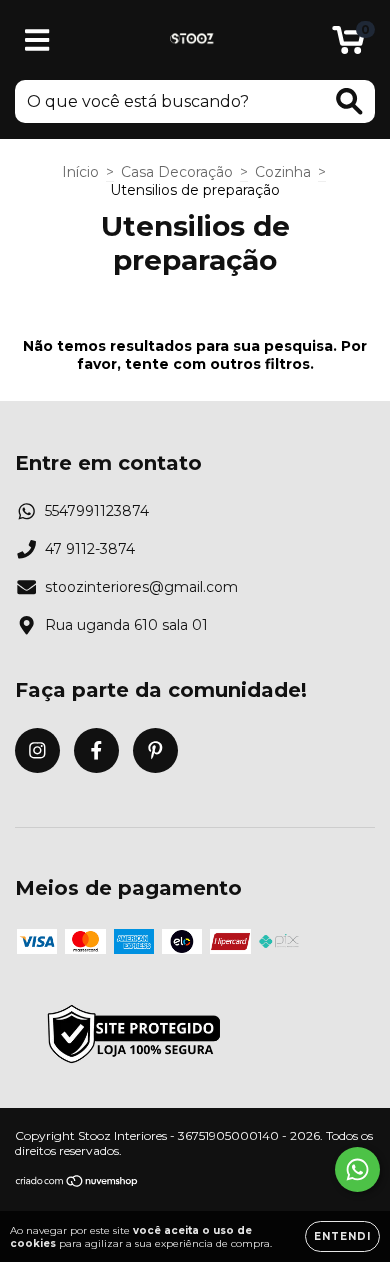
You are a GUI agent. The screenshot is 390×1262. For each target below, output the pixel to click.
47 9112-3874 (90, 549)
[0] (348, 45)
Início (80, 172)
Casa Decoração (177, 172)
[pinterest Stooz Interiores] (155, 750)
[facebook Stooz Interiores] (96, 750)
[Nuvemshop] (77, 1183)
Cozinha (283, 172)
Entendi (342, 1236)
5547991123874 (97, 511)
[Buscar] (349, 101)
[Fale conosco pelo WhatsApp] (357, 1169)
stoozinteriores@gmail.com (141, 587)
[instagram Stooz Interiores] (37, 750)
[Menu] (37, 40)
